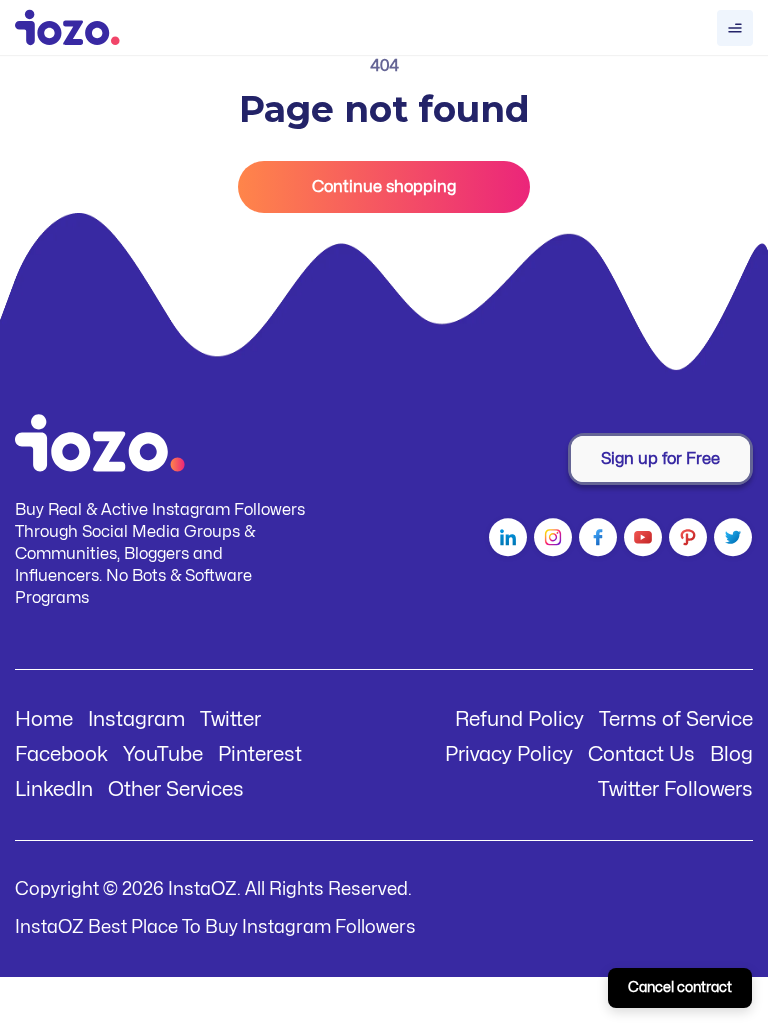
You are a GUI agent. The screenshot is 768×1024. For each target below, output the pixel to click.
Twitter (230, 719)
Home (44, 719)
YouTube (163, 754)
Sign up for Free (660, 459)
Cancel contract (680, 987)
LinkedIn (54, 789)
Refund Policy (519, 719)
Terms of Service (676, 719)
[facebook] (595, 541)
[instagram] (550, 541)
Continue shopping (384, 187)
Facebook (61, 754)
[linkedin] (505, 541)
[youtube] (640, 541)
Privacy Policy (509, 754)
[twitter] (730, 541)
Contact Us (641, 754)
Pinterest (260, 754)
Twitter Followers (675, 789)
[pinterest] (685, 541)
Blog (731, 754)
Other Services (176, 789)
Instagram (136, 719)
